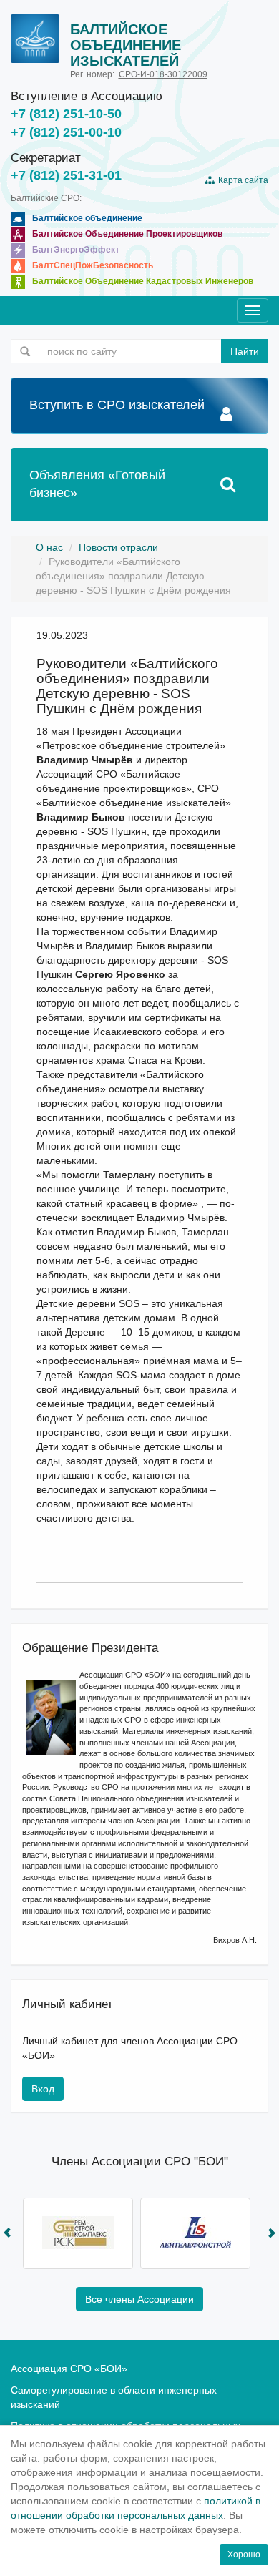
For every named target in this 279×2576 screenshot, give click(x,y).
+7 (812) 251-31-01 (66, 175)
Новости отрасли (118, 547)
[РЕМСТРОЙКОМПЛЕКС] (78, 2233)
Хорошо (244, 2555)
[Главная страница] (35, 39)
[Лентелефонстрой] (195, 2233)
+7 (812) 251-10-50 (66, 114)
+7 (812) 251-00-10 (66, 132)
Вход (43, 2089)
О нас (49, 547)
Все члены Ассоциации (139, 2299)
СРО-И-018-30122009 (163, 74)
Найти (245, 351)
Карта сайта (241, 180)
